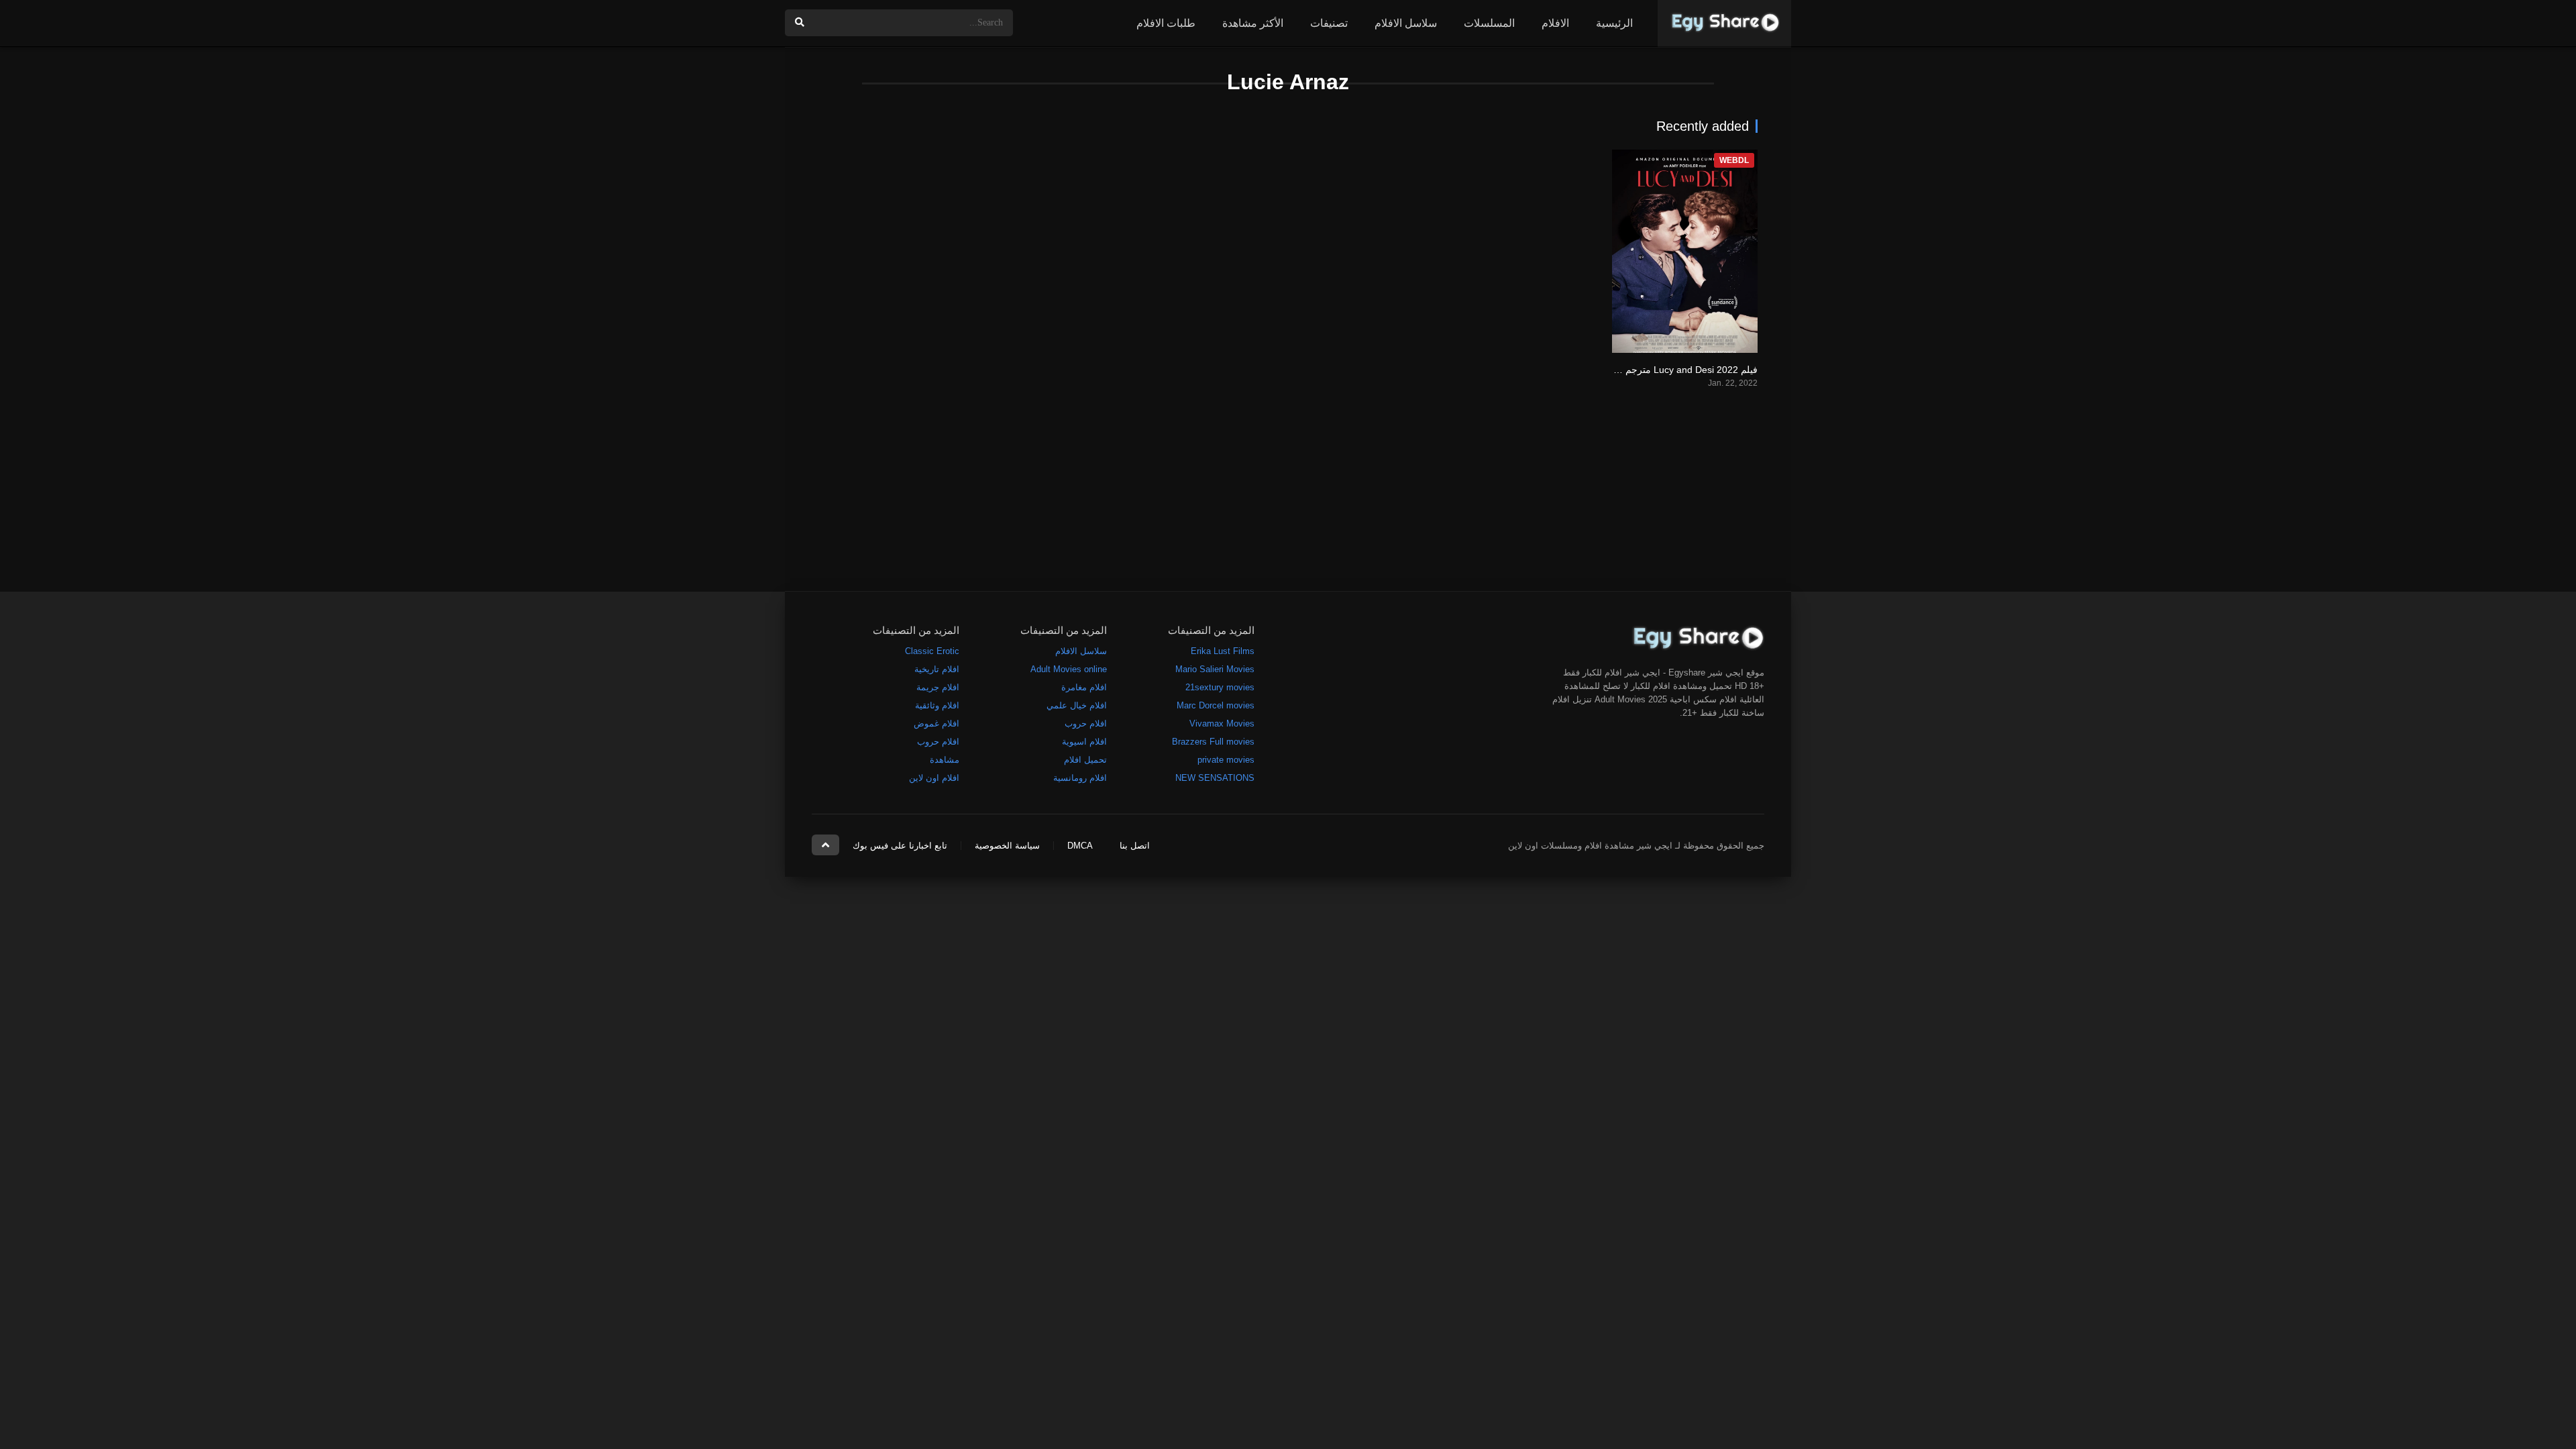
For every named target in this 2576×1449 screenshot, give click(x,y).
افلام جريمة (938, 687)
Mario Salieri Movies (1215, 669)
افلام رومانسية (1080, 778)
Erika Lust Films (1223, 651)
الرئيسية (1614, 23)
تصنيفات (1329, 23)
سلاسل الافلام (1406, 23)
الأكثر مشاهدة (1253, 23)
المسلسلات (1489, 23)
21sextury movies (1220, 687)
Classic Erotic (932, 651)
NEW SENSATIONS (1215, 778)
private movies (1226, 760)
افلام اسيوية (1084, 742)
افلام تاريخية (937, 669)
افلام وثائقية (937, 705)
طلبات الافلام (1166, 23)
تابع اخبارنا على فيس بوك (900, 846)
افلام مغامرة (1084, 687)
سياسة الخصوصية (1007, 846)
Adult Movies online (1069, 669)
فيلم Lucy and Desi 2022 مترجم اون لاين (1674, 370)
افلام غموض (936, 723)
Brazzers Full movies (1213, 742)
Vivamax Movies (1222, 723)
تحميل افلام (1085, 760)
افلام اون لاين (934, 778)
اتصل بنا (1135, 846)
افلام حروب (1086, 723)
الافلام (1555, 23)
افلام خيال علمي (1077, 705)
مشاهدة (945, 760)
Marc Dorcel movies (1216, 705)
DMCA (1080, 846)
